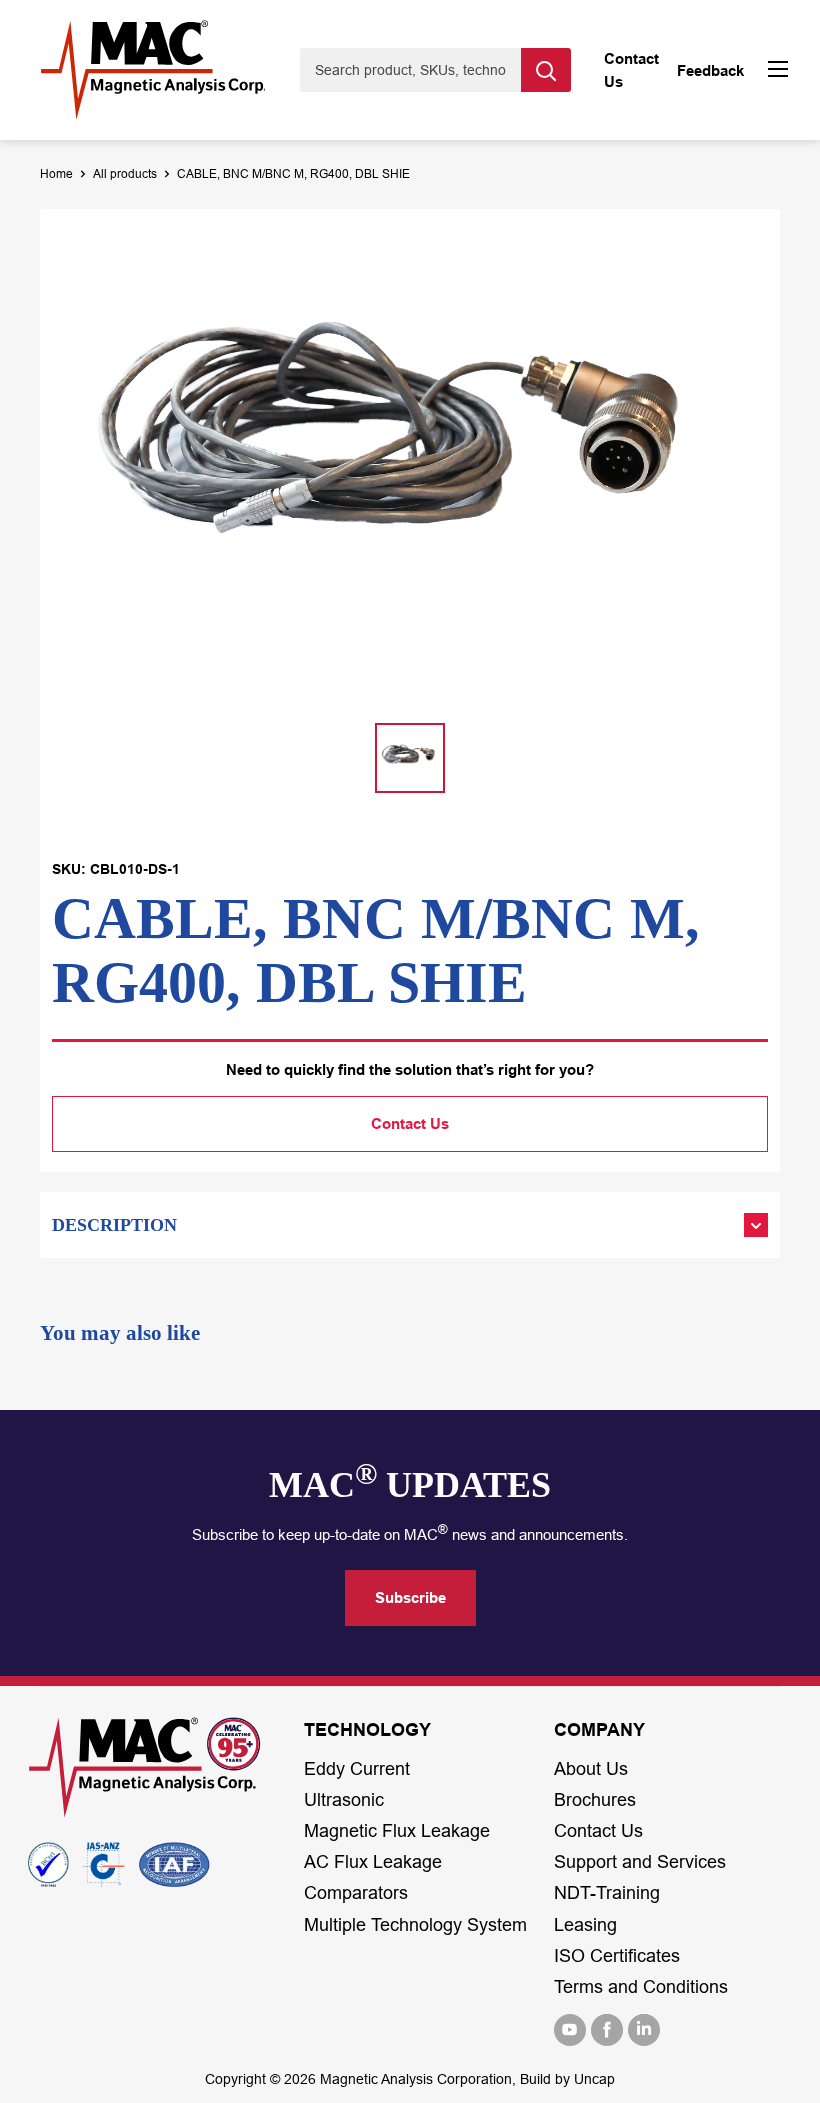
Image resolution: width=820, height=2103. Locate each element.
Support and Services (640, 1862)
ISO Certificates (617, 1956)
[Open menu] (778, 71)
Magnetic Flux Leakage (397, 1831)
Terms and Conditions (641, 1987)
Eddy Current (357, 1769)
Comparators (356, 1893)
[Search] (546, 70)
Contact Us (410, 1123)
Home (56, 174)
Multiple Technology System (415, 1925)
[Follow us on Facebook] (607, 2030)
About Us (591, 1769)
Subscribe (410, 1597)
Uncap (594, 2079)
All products (125, 174)
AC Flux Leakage (373, 1862)
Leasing (585, 1925)
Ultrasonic (344, 1800)
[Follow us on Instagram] (644, 2030)
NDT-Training (607, 1893)
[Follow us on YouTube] (570, 2030)
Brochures (595, 1800)
